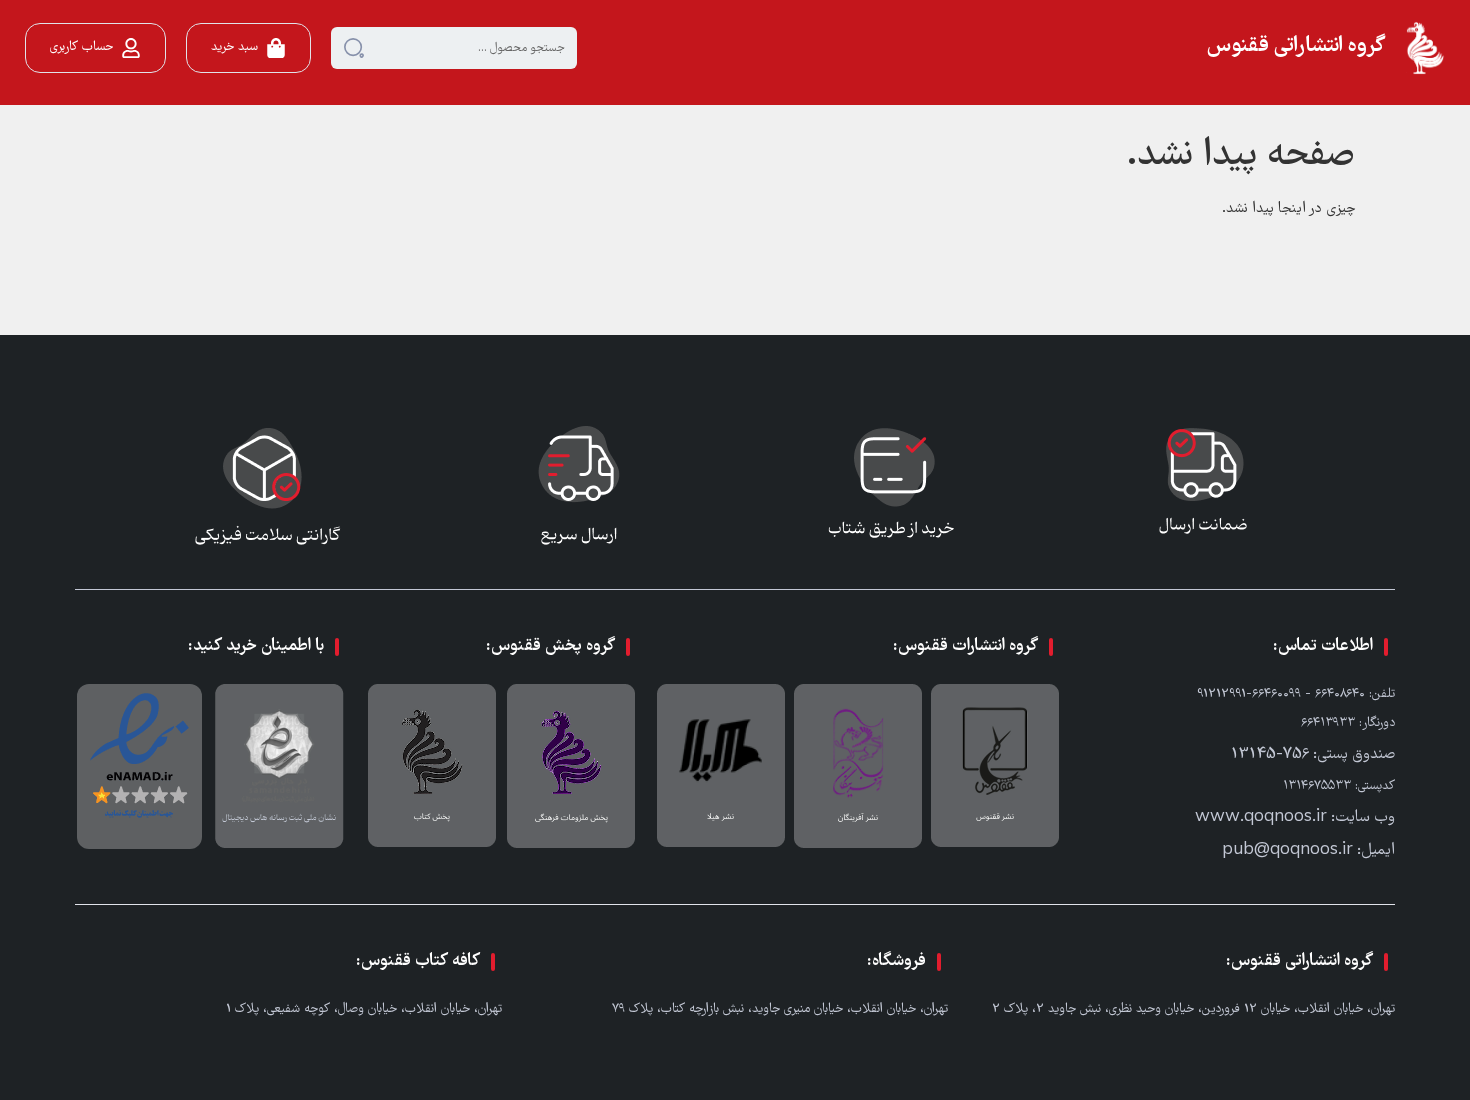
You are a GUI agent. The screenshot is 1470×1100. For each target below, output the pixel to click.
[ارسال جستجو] (354, 48)
